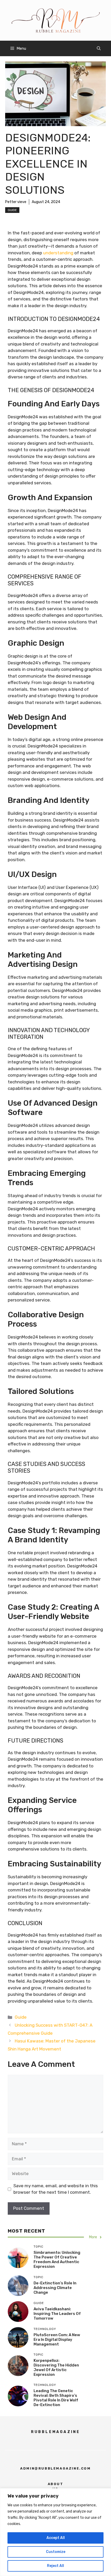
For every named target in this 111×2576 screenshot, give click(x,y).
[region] (55, 2532)
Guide (12, 210)
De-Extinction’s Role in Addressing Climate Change (55, 2288)
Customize (56, 2552)
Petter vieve (16, 202)
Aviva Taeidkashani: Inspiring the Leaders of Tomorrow (57, 2314)
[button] (99, 48)
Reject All (55, 2566)
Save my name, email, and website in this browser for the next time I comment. (56, 2189)
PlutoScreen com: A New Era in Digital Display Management (57, 2340)
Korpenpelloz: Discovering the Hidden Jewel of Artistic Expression (56, 2368)
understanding (58, 253)
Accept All (56, 2538)
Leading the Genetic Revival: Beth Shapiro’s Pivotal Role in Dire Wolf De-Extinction (56, 2398)
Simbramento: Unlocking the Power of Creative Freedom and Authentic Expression (57, 2260)
